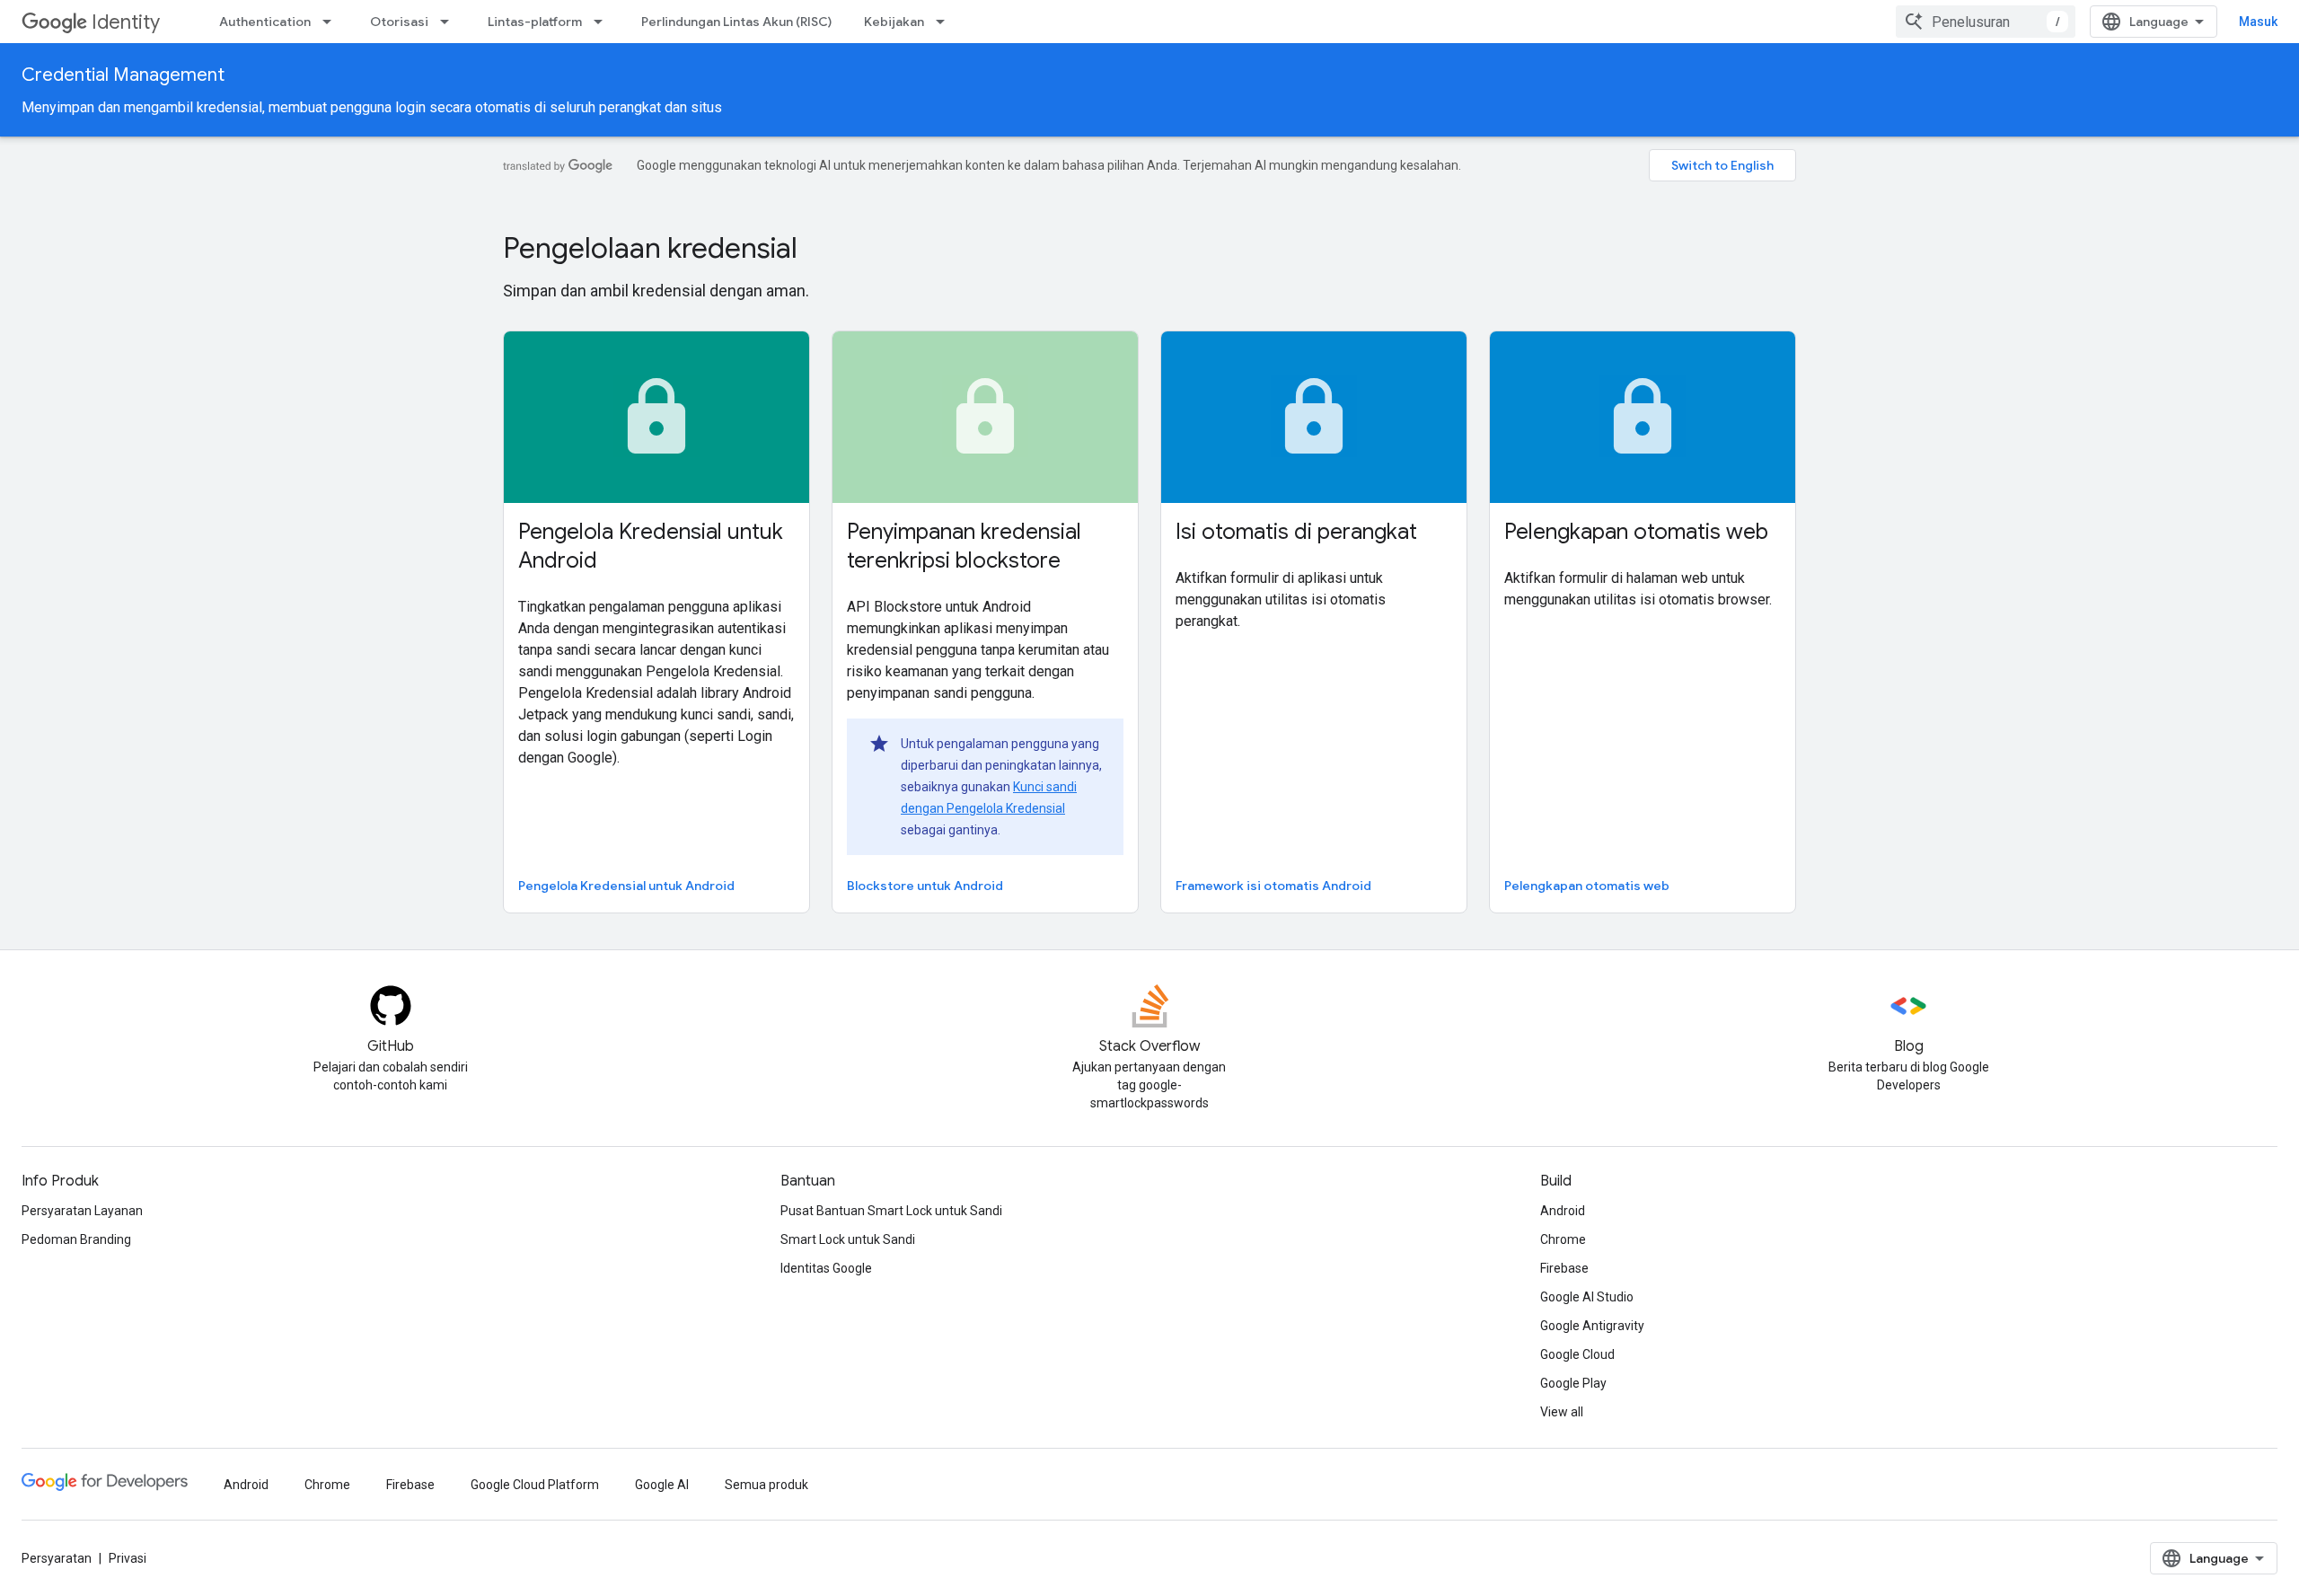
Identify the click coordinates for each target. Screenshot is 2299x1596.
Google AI (662, 1485)
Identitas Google (826, 1268)
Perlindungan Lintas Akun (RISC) (736, 22)
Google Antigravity (1592, 1326)
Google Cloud (1577, 1354)
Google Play (1573, 1383)
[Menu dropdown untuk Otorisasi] (450, 22)
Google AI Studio (1587, 1297)
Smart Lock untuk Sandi (848, 1239)
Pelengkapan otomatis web (1587, 886)
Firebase (1564, 1268)
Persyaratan (57, 1558)
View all (1562, 1412)
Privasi (128, 1558)
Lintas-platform (535, 22)
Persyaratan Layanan (82, 1211)
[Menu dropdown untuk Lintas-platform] (603, 22)
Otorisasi (399, 22)
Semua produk (766, 1485)
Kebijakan (894, 22)
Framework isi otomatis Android (1273, 886)
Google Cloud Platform (535, 1485)
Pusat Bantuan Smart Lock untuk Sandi (891, 1211)
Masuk (2258, 22)
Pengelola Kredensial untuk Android (626, 886)
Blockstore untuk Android (925, 886)
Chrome (1563, 1239)
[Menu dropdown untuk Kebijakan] (946, 22)
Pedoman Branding (76, 1239)
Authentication (265, 22)
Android (1563, 1211)
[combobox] (1986, 22)
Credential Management (123, 75)
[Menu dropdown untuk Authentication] (332, 22)
